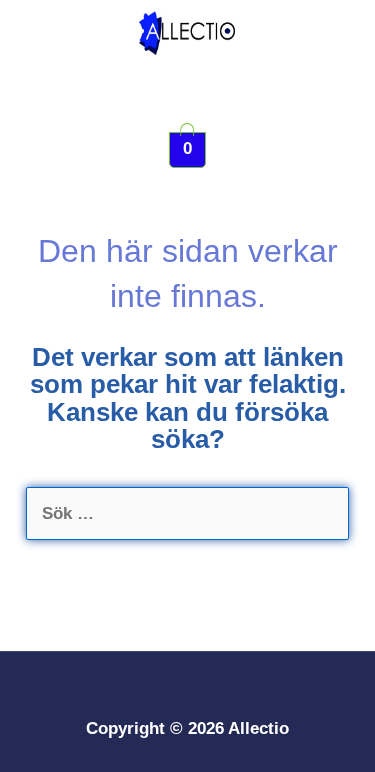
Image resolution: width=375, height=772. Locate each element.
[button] (187, 93)
